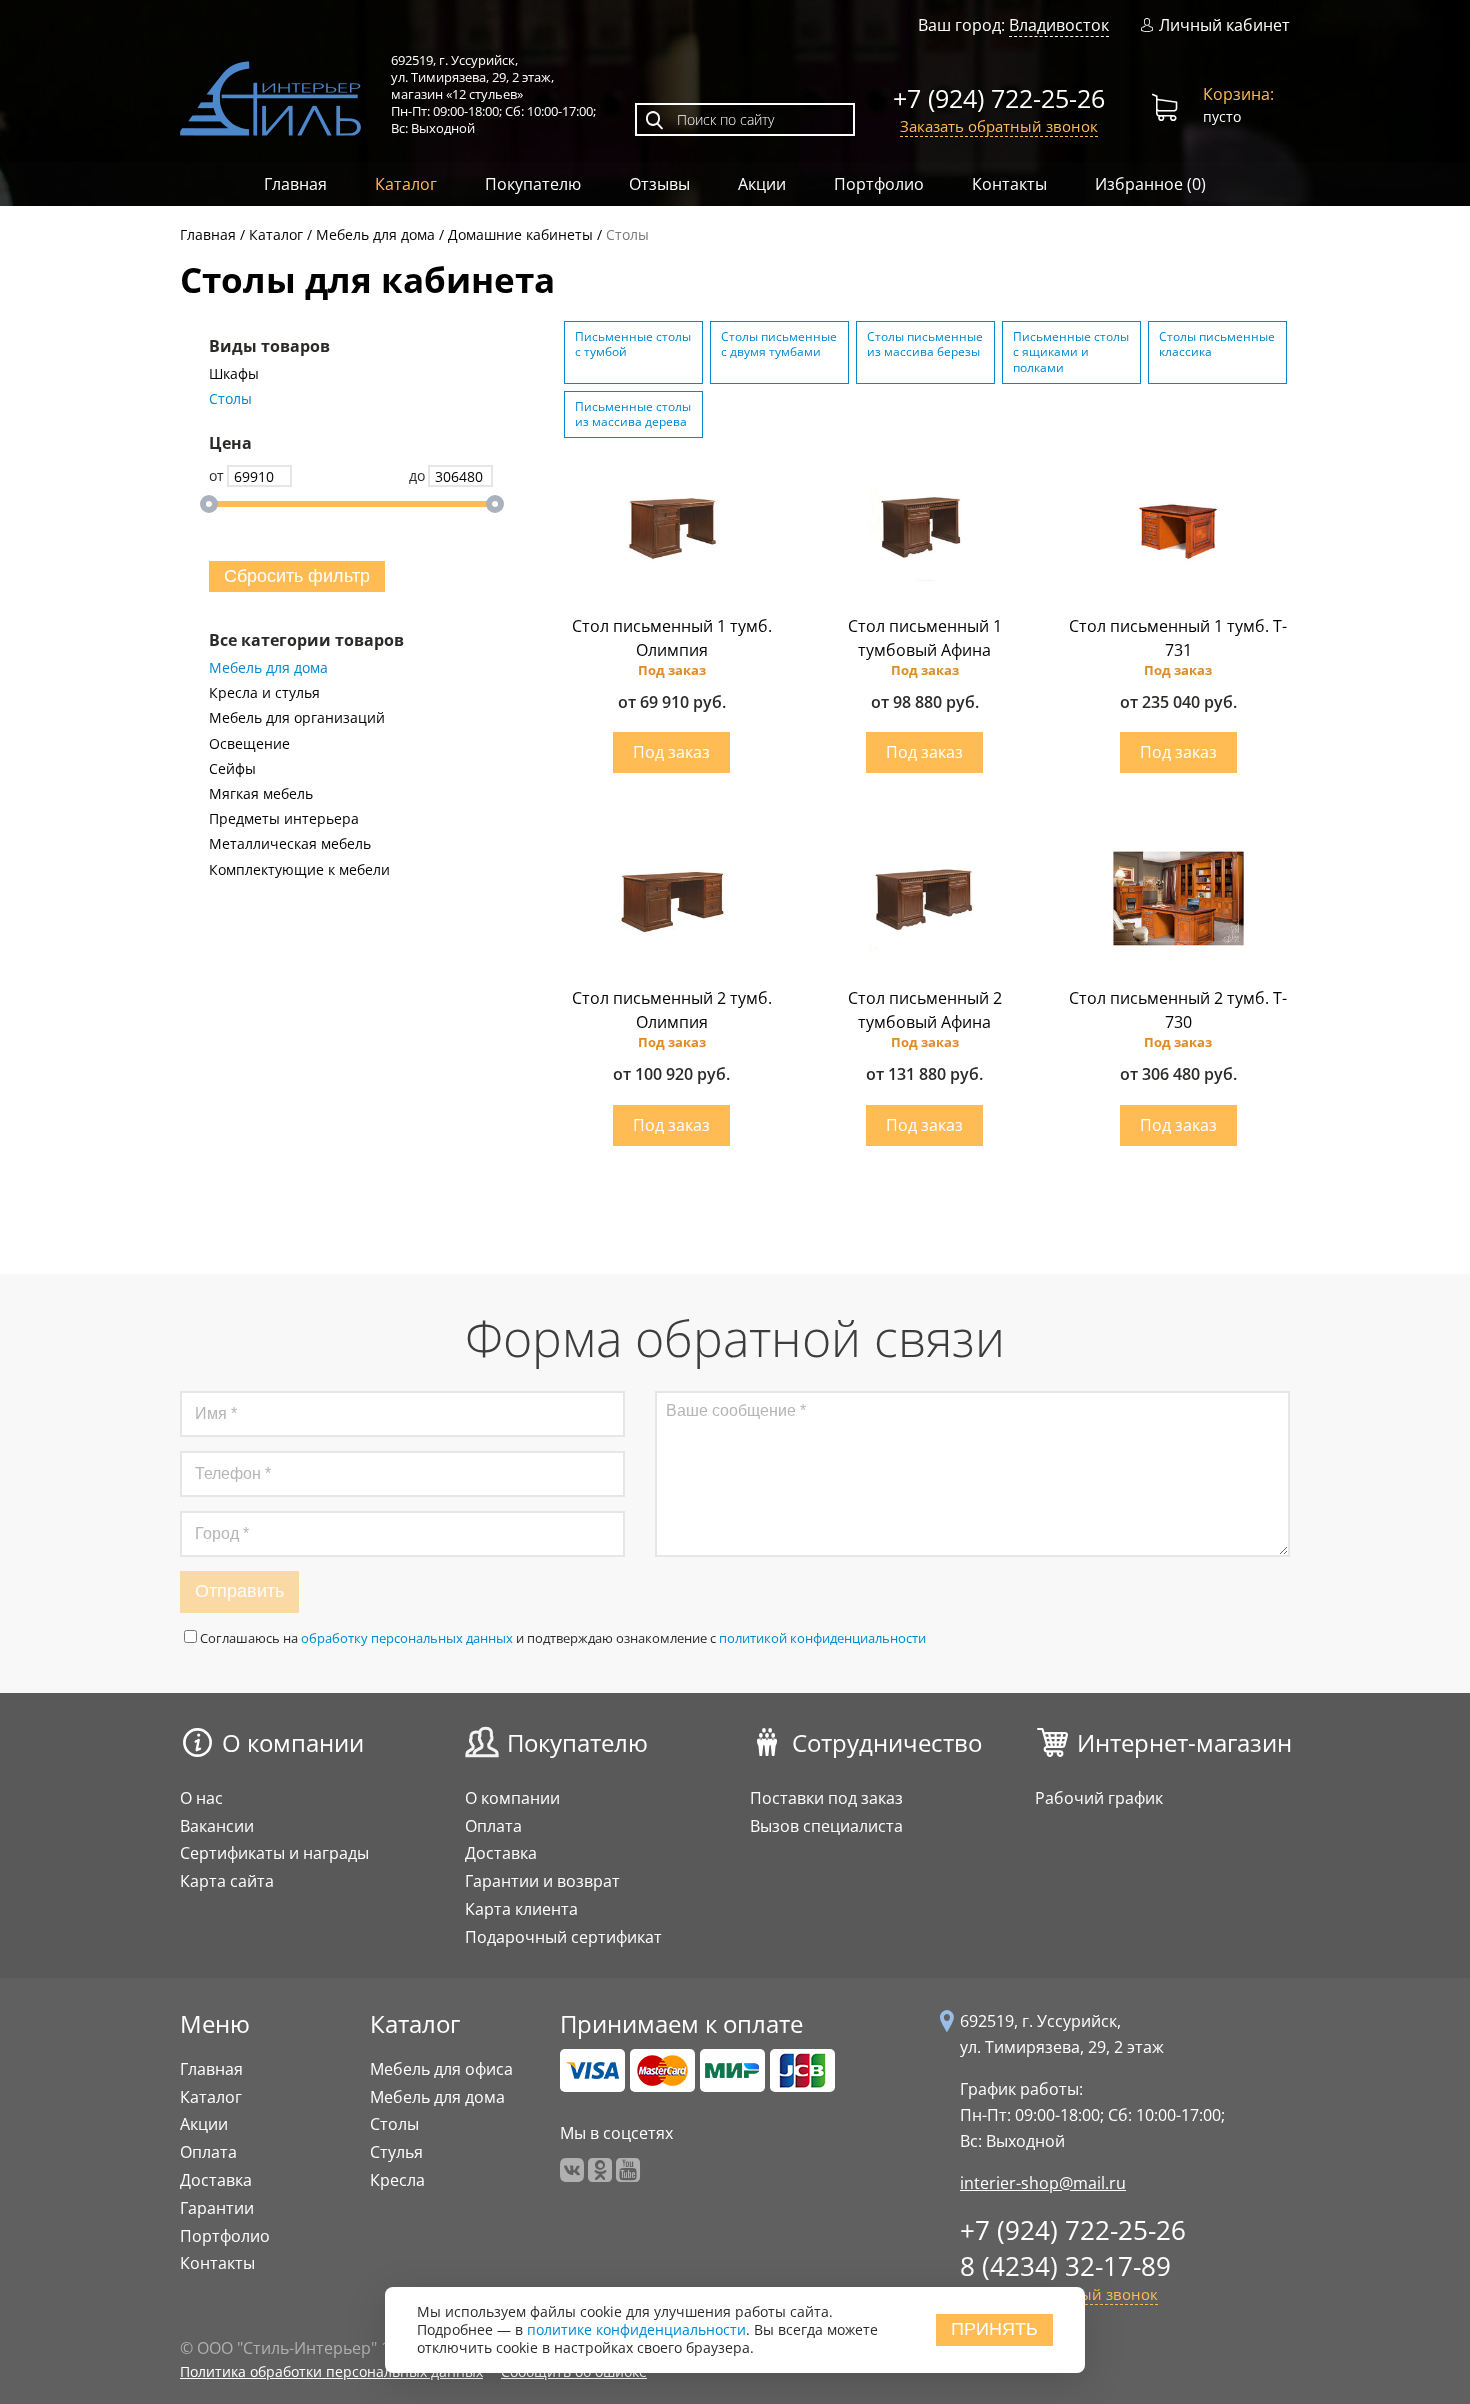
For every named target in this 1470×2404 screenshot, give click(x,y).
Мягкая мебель (261, 794)
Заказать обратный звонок (999, 126)
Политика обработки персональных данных (331, 2371)
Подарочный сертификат (563, 1937)
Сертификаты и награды (274, 1853)
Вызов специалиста (826, 1826)
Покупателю (533, 184)
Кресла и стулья (264, 693)
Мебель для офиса (441, 2069)
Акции (762, 184)
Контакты (1009, 184)
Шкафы (234, 374)
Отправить (239, 1591)
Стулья (396, 2152)
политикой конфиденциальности (822, 1638)
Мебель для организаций (297, 718)
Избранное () (1150, 184)
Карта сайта (227, 1881)
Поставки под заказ (826, 1798)
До (417, 475)
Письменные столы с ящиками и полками (1071, 352)
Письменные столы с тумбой (633, 344)
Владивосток (1059, 25)
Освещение (249, 744)
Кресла (397, 2180)
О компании (293, 1742)
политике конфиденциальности (636, 2330)
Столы (230, 399)
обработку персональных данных (407, 1638)
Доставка (501, 1853)
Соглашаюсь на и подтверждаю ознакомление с (563, 1638)
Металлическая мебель (290, 844)
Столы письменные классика (1217, 344)
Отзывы (659, 184)
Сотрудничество (887, 1742)
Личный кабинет (1224, 25)
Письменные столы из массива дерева (633, 414)
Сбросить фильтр (297, 576)
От (216, 475)
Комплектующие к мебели (299, 870)
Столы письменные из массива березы (925, 344)
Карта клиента (521, 1909)
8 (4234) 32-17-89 (1065, 2266)
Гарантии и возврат (542, 1881)
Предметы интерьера (284, 819)
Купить (671, 752)
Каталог (406, 184)
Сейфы (232, 769)
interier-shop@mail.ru (1043, 2183)
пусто (1238, 104)
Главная (295, 184)
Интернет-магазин (1184, 1742)
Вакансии (217, 1826)
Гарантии (217, 2208)
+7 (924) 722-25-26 (999, 98)
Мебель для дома (268, 668)
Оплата (493, 1826)
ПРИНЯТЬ (994, 2330)
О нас (201, 1798)
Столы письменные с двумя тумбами (779, 344)
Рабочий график (1099, 1798)
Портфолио (879, 184)
